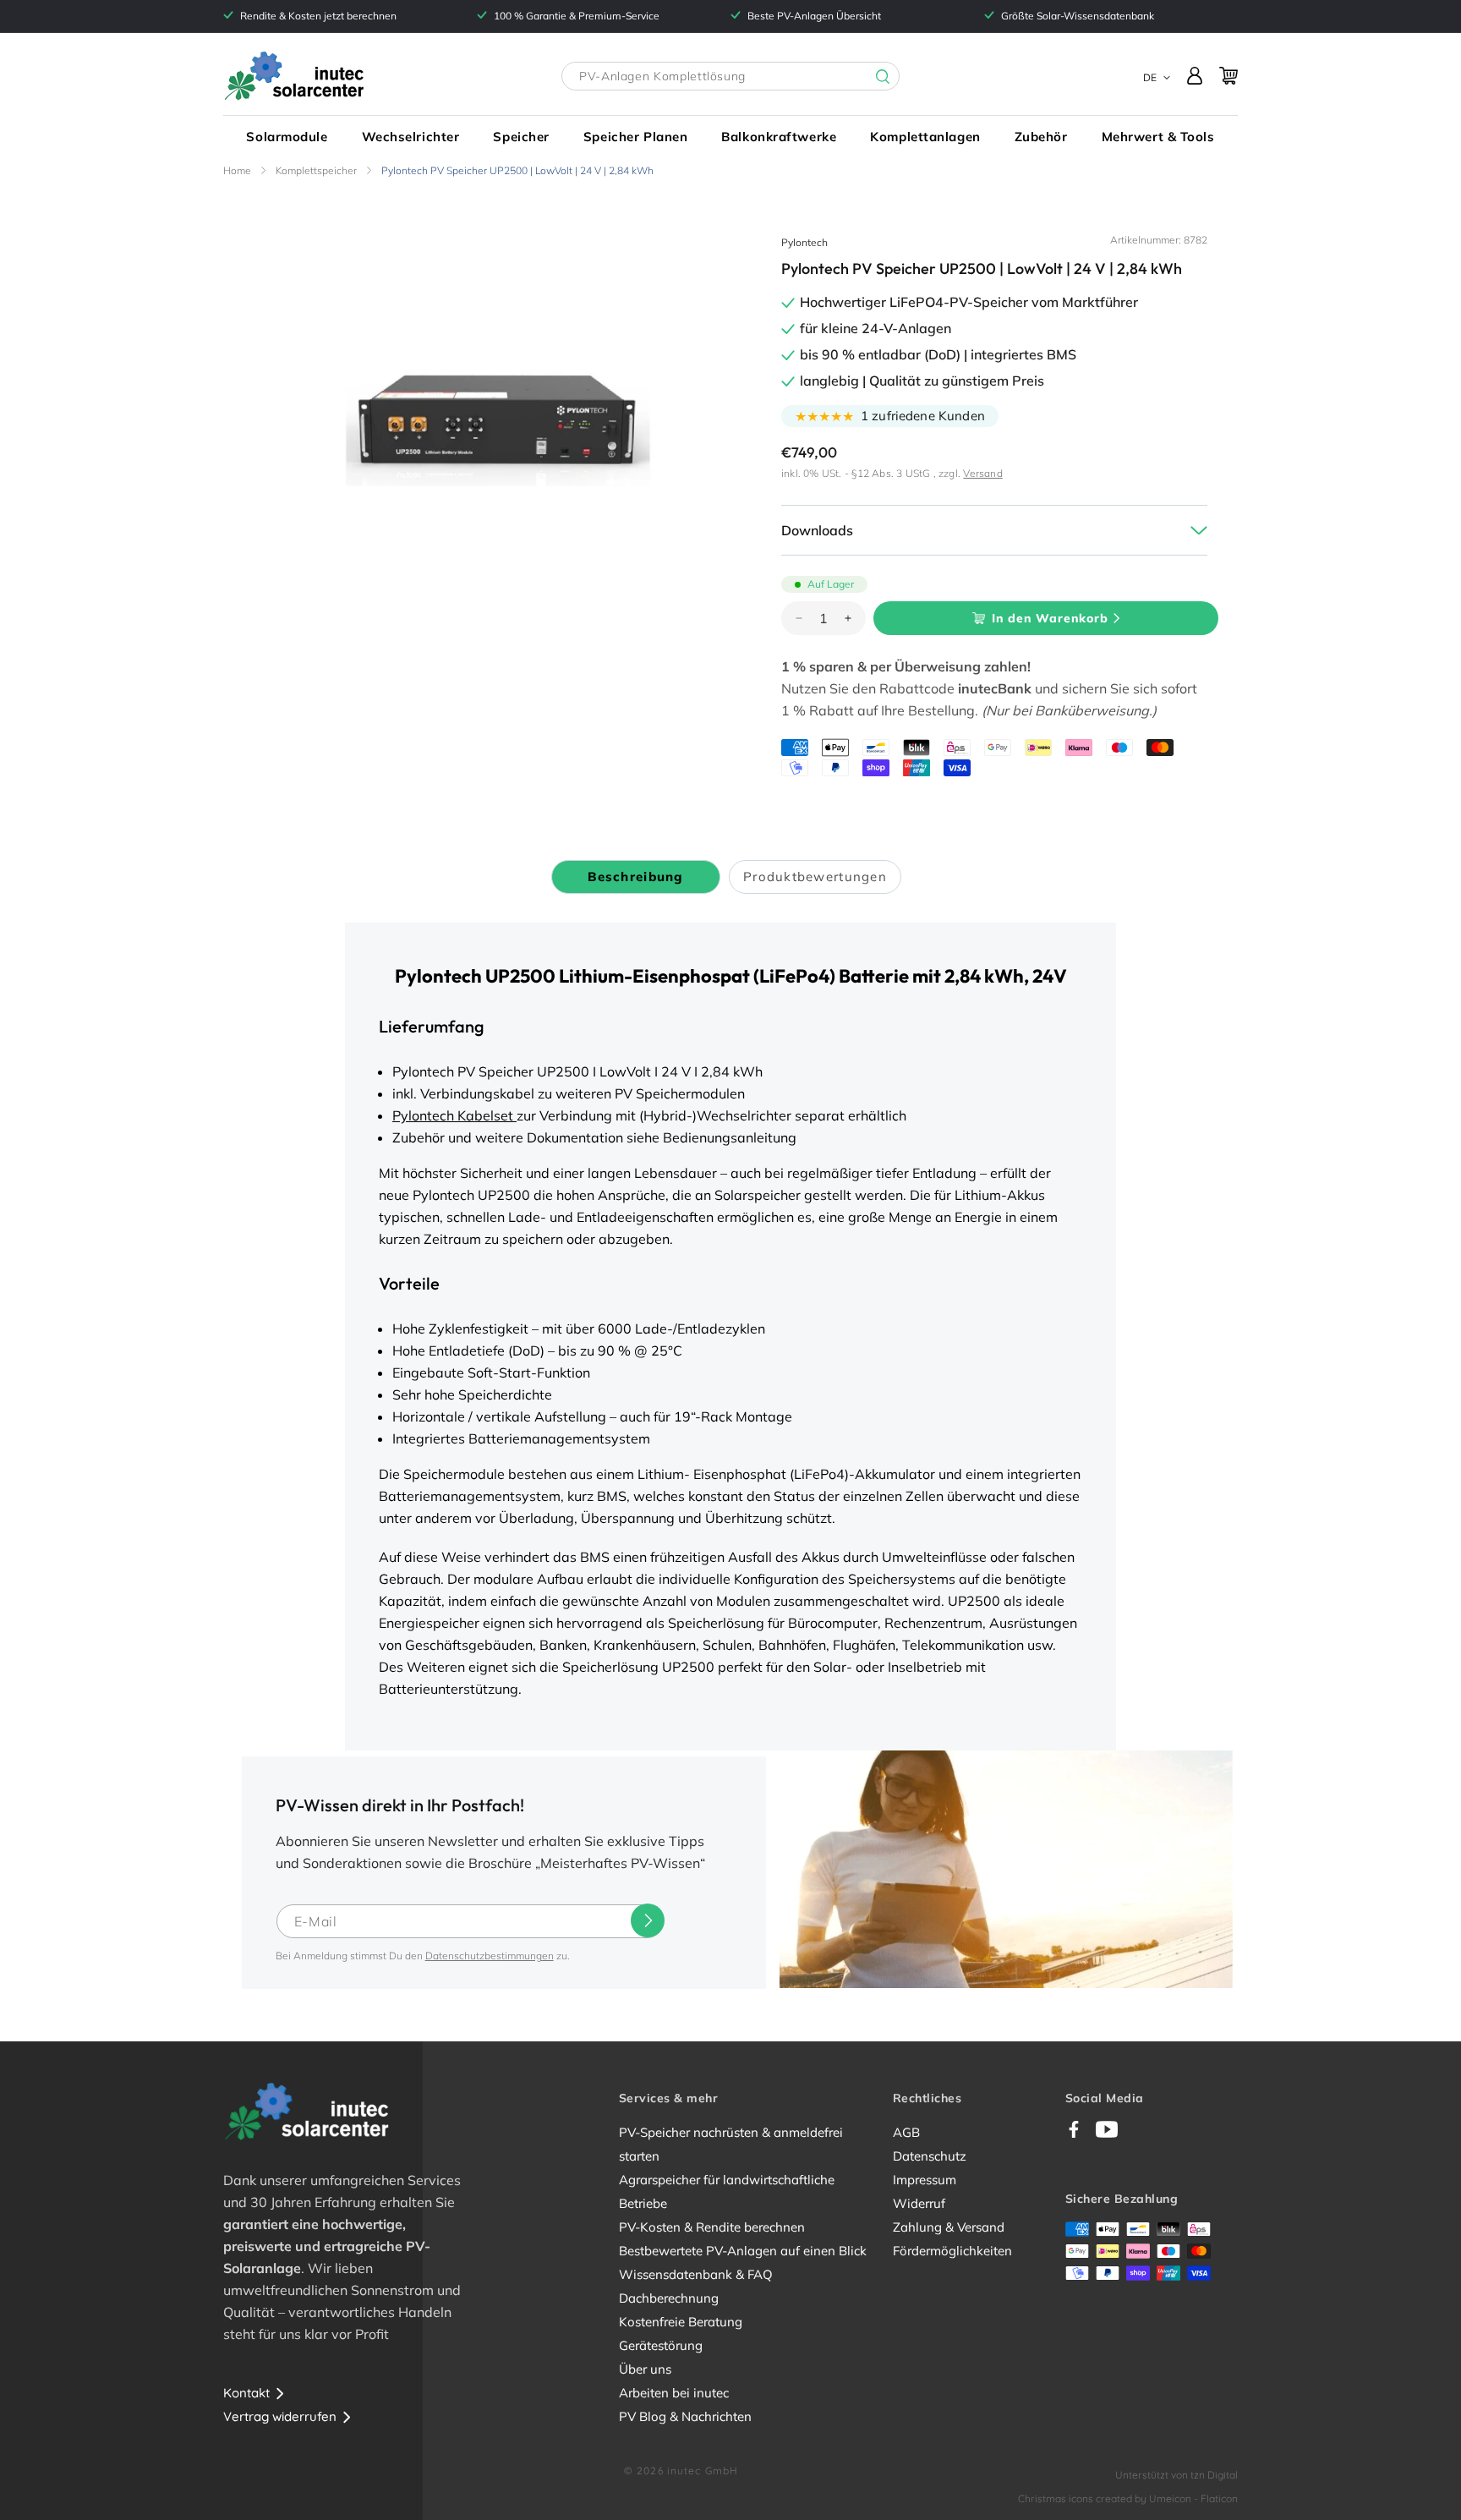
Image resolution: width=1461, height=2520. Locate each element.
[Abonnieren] (648, 1920)
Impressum (925, 2180)
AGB (906, 2132)
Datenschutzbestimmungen (490, 1956)
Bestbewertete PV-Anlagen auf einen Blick (743, 2251)
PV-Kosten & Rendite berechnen (712, 2227)
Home (237, 171)
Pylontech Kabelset (454, 1115)
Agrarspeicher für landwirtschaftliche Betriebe (727, 2191)
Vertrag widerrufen (280, 2416)
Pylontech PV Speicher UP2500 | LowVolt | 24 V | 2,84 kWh (517, 171)
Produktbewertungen (815, 877)
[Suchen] (870, 77)
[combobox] (730, 76)
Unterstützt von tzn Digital (1176, 2475)
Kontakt (246, 2393)
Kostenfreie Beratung (681, 2322)
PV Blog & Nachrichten (685, 2416)
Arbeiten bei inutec (674, 2393)
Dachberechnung (669, 2298)
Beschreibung (635, 877)
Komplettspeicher (316, 171)
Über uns (645, 2369)
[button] (287, 137)
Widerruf (919, 2203)
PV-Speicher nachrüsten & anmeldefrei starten (731, 2144)
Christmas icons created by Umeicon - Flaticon (1128, 2498)
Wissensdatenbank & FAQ (696, 2274)
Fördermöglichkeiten (952, 2251)
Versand (982, 473)
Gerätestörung (661, 2345)
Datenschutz (930, 2156)
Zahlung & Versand (949, 2227)
